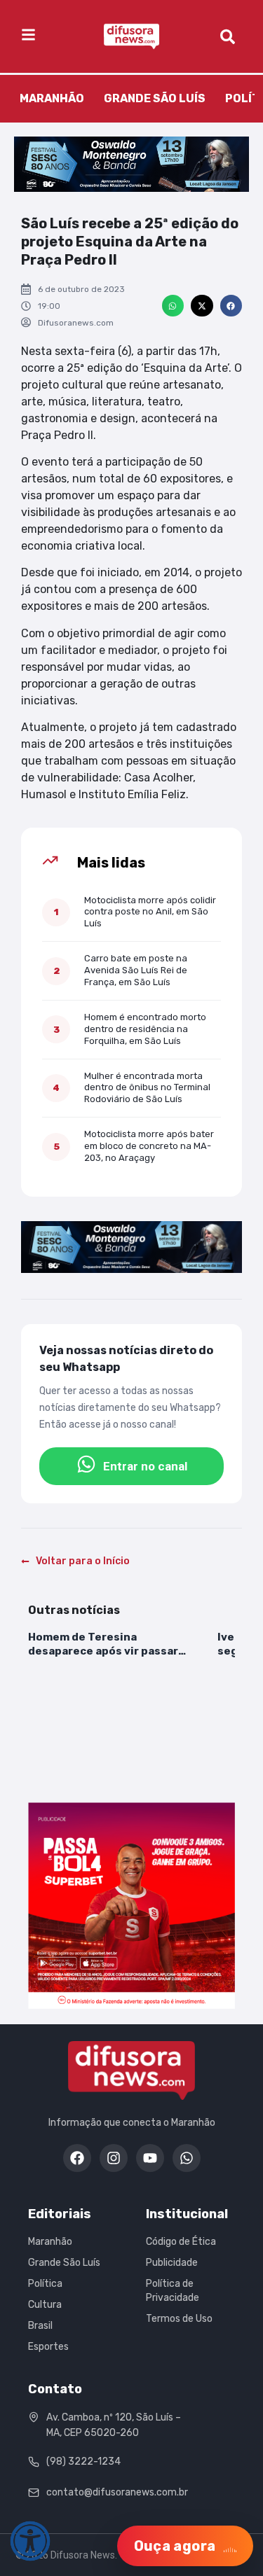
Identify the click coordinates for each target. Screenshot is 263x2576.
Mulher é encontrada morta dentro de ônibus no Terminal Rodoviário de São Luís (147, 1088)
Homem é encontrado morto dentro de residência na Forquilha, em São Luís (145, 1029)
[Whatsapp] (187, 2158)
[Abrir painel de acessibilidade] (30, 2541)
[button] (173, 306)
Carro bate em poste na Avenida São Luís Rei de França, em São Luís (136, 970)
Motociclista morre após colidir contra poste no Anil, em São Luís (150, 912)
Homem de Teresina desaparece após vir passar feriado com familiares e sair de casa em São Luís (115, 1645)
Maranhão (52, 98)
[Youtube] (150, 2158)
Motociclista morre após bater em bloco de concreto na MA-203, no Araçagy (149, 1146)
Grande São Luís (155, 98)
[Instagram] (114, 2158)
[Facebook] (77, 2158)
